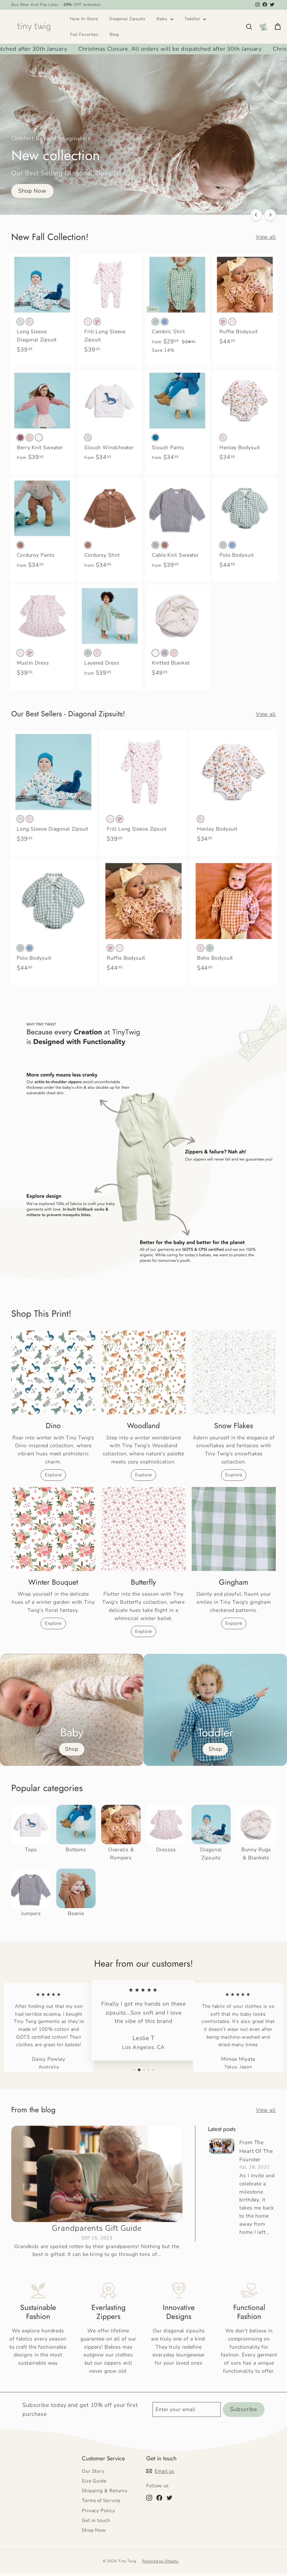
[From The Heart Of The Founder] (222, 2146)
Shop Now (94, 2530)
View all (266, 237)
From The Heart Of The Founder (256, 2151)
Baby (163, 19)
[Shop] (72, 1710)
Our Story (93, 2471)
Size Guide (94, 2481)
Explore (53, 1475)
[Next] (270, 215)
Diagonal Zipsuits (127, 19)
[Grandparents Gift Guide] (97, 2174)
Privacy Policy (99, 2511)
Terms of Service (101, 2501)
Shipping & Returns (105, 2491)
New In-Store (84, 19)
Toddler (193, 19)
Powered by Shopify (160, 2561)
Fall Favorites (84, 34)
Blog (114, 34)
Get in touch (96, 2520)
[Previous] (256, 215)
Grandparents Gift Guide (97, 2228)
